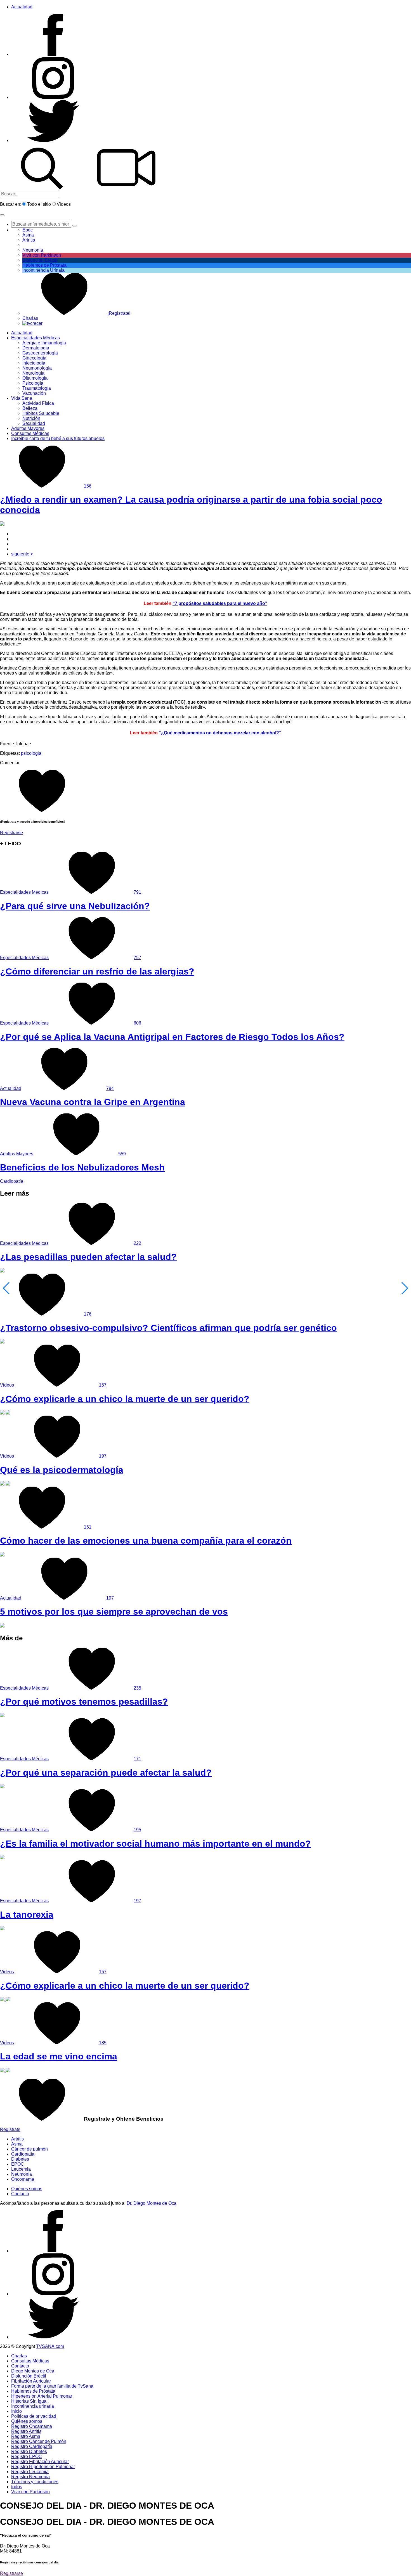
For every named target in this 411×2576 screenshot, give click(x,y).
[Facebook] (53, 54)
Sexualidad (34, 423)
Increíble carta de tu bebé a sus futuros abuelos (58, 438)
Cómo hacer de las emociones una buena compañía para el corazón (146, 1541)
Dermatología (36, 348)
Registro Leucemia (30, 2472)
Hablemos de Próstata (44, 265)
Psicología (33, 383)
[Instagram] (53, 97)
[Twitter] (53, 140)
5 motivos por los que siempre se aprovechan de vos (114, 1612)
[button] (2, 215)
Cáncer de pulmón (29, 2149)
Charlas (30, 318)
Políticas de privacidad (34, 2416)
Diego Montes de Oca (33, 2371)
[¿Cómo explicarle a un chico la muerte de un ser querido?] (5, 1413)
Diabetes (20, 2159)
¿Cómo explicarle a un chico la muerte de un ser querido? (125, 1399)
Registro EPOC (27, 2456)
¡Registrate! (118, 313)
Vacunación (34, 393)
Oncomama (23, 2179)
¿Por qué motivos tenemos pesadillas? (84, 1702)
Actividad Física (38, 403)
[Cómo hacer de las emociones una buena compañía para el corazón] (2, 1555)
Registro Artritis (26, 2431)
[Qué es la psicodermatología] (5, 1484)
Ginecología (34, 358)
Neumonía (33, 250)
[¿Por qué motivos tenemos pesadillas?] (2, 1716)
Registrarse (11, 833)
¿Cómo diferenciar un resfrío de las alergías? (97, 971)
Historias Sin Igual (29, 2401)
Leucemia (21, 2169)
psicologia (31, 753)
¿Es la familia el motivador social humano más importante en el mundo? (155, 1844)
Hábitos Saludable (41, 413)
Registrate (10, 2129)
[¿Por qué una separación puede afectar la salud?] (2, 1787)
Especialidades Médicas (36, 338)
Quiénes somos (27, 2189)
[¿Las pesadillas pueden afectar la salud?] (2, 1271)
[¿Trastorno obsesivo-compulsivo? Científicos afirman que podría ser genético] (2, 1342)
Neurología (33, 373)
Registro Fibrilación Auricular (40, 2462)
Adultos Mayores (28, 428)
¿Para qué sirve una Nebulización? (75, 906)
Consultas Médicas (30, 433)
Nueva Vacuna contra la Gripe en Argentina (93, 1102)
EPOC (18, 2164)
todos (17, 2487)
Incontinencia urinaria (33, 2406)
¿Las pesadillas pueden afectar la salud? (88, 1257)
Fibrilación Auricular (31, 2381)
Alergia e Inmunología (44, 343)
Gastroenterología (40, 353)
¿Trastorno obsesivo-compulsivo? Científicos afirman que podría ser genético (168, 1328)
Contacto (20, 2194)
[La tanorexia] (2, 1929)
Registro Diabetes (29, 2451)
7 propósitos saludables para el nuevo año (220, 603)
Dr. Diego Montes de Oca (152, 2203)
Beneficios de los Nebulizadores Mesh (82, 1167)
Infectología (34, 363)
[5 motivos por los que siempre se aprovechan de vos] (2, 1626)
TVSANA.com (50, 2346)
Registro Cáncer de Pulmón (39, 2441)
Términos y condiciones (35, 2482)
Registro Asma (26, 2436)
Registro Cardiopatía (32, 2446)
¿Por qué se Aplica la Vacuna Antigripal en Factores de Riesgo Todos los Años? (172, 1037)
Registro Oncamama (32, 2426)
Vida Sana (22, 398)
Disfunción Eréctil (40, 260)
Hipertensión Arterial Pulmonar (42, 2396)
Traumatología (37, 388)
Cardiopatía (12, 1181)
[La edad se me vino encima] (5, 2071)
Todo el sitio (39, 204)
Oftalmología (35, 378)
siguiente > (22, 554)
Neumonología (37, 368)
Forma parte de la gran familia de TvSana (52, 2386)
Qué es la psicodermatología (62, 1470)
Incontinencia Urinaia (43, 270)
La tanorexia (27, 1915)
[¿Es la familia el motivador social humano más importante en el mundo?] (2, 1858)
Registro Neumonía (30, 2477)
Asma (28, 235)
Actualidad (22, 7)
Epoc (28, 230)
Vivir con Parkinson (42, 255)
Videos (64, 204)
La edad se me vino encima (59, 2056)
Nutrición (31, 418)
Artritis (17, 2139)
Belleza (30, 408)
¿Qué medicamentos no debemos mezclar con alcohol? (220, 733)
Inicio (16, 2411)
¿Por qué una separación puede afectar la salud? (106, 1773)
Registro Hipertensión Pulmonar (43, 2467)
